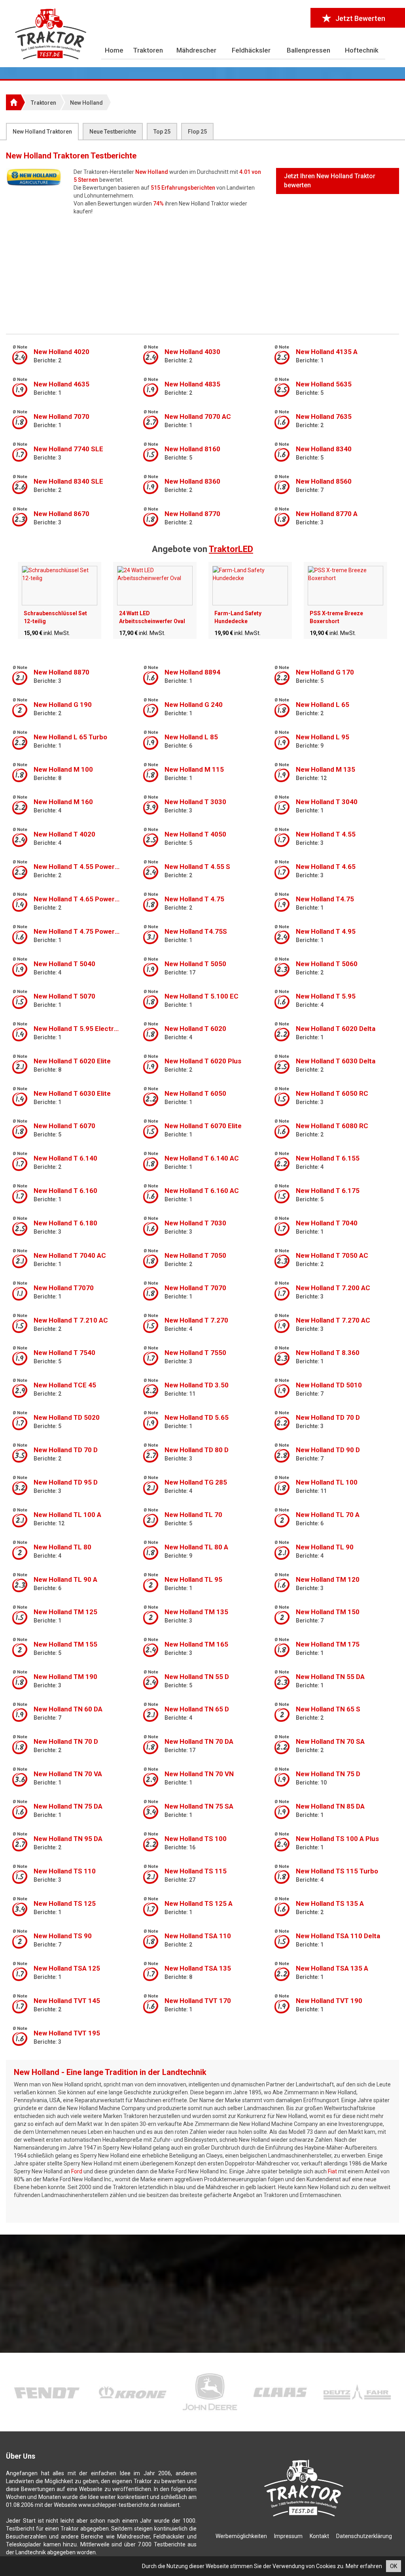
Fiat (332, 2171)
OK (394, 2566)
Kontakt (319, 2536)
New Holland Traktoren (42, 132)
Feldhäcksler (251, 50)
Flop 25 (197, 132)
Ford (77, 2171)
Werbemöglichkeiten (241, 2536)
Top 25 (162, 132)
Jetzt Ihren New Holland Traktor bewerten (330, 181)
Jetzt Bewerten (360, 18)
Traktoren (148, 50)
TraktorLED (231, 549)
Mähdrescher (196, 50)
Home (114, 50)
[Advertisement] (202, 275)
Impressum (288, 2536)
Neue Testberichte (113, 132)
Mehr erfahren (364, 2566)
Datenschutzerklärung (364, 2536)
